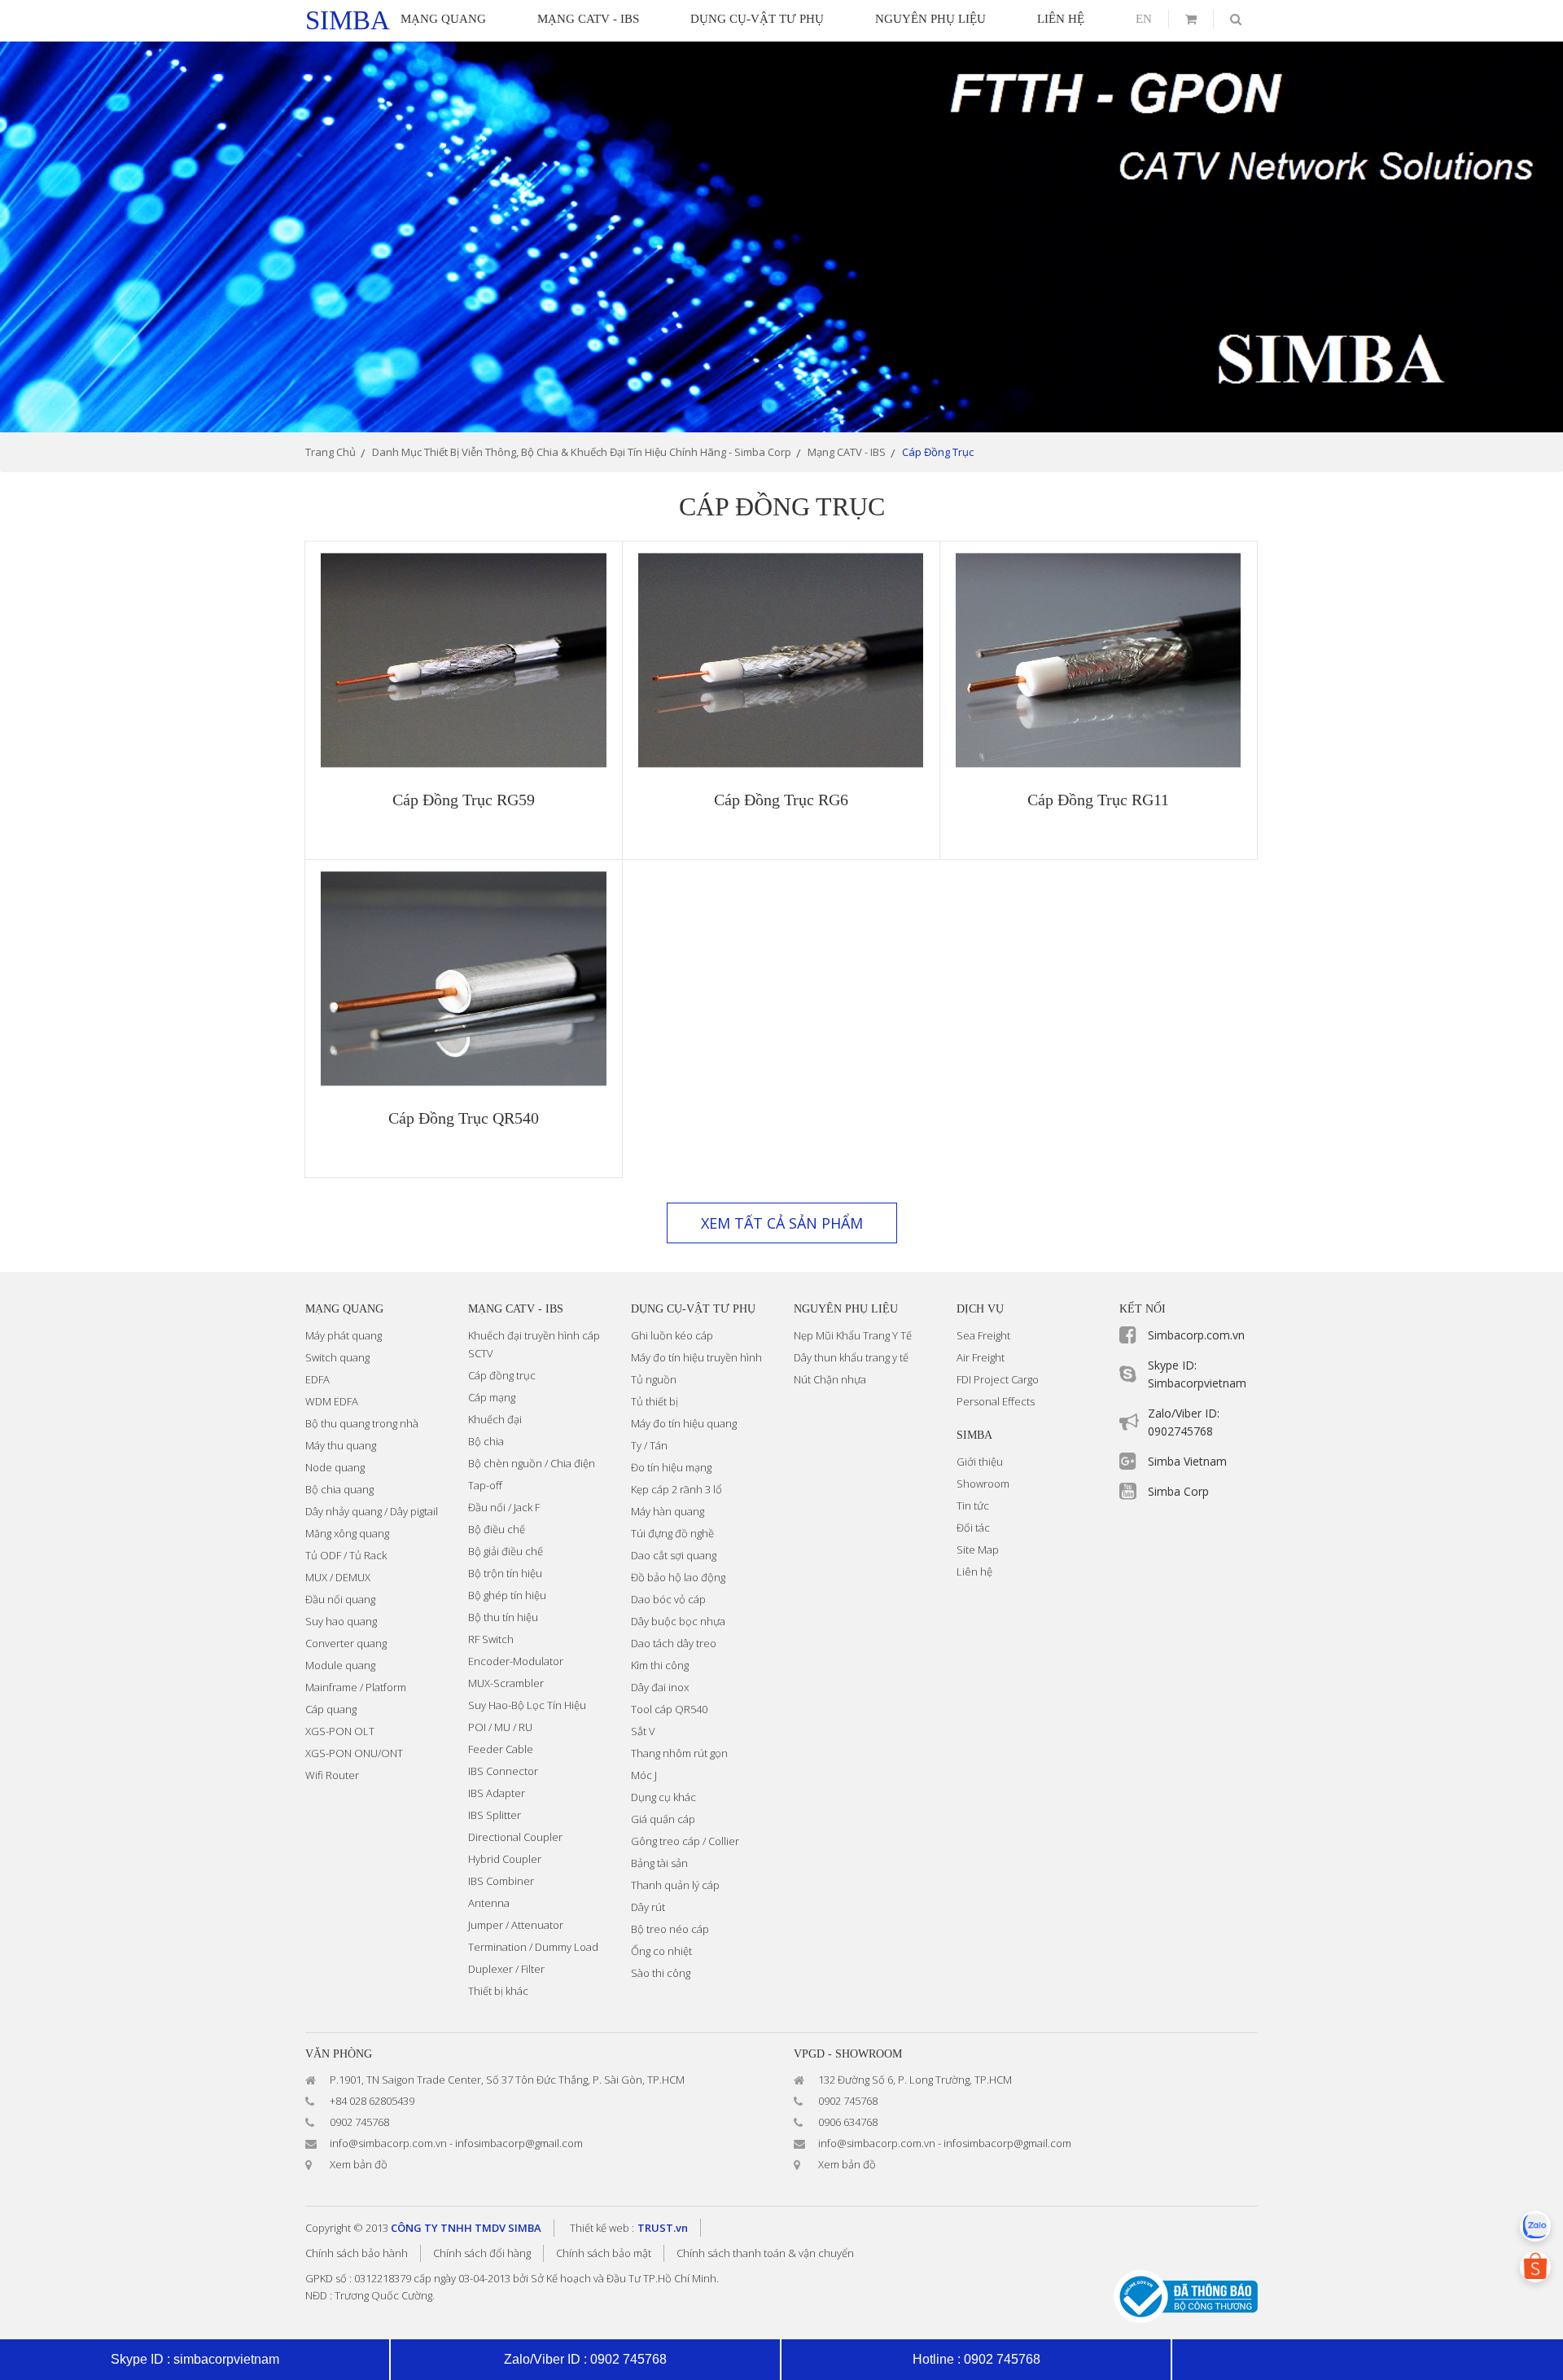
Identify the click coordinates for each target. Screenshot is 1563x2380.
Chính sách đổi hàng (482, 2253)
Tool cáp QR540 (669, 1709)
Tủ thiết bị (655, 1401)
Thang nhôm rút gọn (679, 1753)
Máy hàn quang (668, 1511)
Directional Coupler (515, 1837)
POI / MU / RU (500, 1727)
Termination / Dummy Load (533, 1947)
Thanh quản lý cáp (675, 1885)
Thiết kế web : (602, 2228)
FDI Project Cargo (998, 1379)
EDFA (317, 1379)
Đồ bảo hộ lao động (678, 1577)
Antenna (489, 1903)
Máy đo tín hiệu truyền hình (696, 1357)
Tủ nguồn (654, 1379)
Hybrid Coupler (505, 1859)
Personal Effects (996, 1401)
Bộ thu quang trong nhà (362, 1423)
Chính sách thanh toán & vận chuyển (765, 2253)
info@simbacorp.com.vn (388, 2143)
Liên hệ (974, 1571)
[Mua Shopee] (1535, 2267)
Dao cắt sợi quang (674, 1555)
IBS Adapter (497, 1793)
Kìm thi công (660, 1665)
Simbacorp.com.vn (1196, 1335)
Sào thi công (661, 1973)
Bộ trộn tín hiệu (505, 1573)
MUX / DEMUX (338, 1577)
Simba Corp (1178, 1491)
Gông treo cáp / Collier (685, 1841)
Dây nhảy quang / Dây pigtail (372, 1511)
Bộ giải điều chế (506, 1551)
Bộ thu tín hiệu (503, 1617)
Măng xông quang (347, 1533)
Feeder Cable (501, 1749)
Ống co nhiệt (661, 1951)
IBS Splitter (495, 1815)
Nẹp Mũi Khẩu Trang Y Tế (853, 1335)
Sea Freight (983, 1335)
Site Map (978, 1549)
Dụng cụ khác (663, 1797)
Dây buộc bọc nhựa (678, 1621)
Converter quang (346, 1643)
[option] (781, 237)
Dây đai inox (660, 1687)
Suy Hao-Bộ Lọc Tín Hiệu (527, 1705)
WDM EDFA (332, 1401)
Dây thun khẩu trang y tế (851, 1357)
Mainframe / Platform (356, 1687)
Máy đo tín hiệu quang (684, 1423)
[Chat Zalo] (1535, 2226)
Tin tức (973, 1506)
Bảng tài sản (659, 1863)
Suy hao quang (341, 1621)
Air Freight (981, 1357)
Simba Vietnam (1187, 1461)
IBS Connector (503, 1771)
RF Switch (491, 1639)
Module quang (340, 1665)
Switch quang (337, 1357)
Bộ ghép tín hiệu (507, 1595)
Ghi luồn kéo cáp (672, 1335)
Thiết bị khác (498, 1991)
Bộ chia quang (339, 1489)
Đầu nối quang (340, 1599)
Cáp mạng (492, 1397)
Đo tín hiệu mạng (671, 1467)
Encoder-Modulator (516, 1661)
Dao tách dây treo (674, 1643)
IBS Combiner (501, 1881)
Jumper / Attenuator (516, 1925)
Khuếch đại (495, 1419)
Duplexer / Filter (506, 1969)
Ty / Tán (649, 1445)
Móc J (644, 1775)
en (1144, 19)
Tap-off (485, 1485)
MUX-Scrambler (506, 1683)
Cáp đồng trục (502, 1375)
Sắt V (643, 1731)
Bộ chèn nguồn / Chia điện (532, 1463)
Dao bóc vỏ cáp (668, 1599)
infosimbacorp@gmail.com (519, 2143)
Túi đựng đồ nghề (672, 1533)
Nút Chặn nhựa (830, 1379)
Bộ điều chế (497, 1529)
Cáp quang (331, 1709)
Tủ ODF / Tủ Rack (346, 1555)
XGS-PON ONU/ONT (354, 1753)
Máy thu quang (341, 1445)
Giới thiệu (980, 1462)
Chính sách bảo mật (604, 2253)
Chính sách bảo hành (357, 2253)
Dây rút (648, 1907)
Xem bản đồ (359, 2164)
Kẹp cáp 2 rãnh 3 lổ (676, 1489)
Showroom (983, 1484)
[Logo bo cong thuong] (1186, 2295)
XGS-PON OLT (340, 1731)
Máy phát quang (344, 1335)
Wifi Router (332, 1775)
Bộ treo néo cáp (670, 1929)
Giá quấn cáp (663, 1819)
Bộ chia (486, 1441)
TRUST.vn (663, 2228)
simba (348, 20)
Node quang (335, 1467)
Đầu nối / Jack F (504, 1507)
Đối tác (973, 1527)
